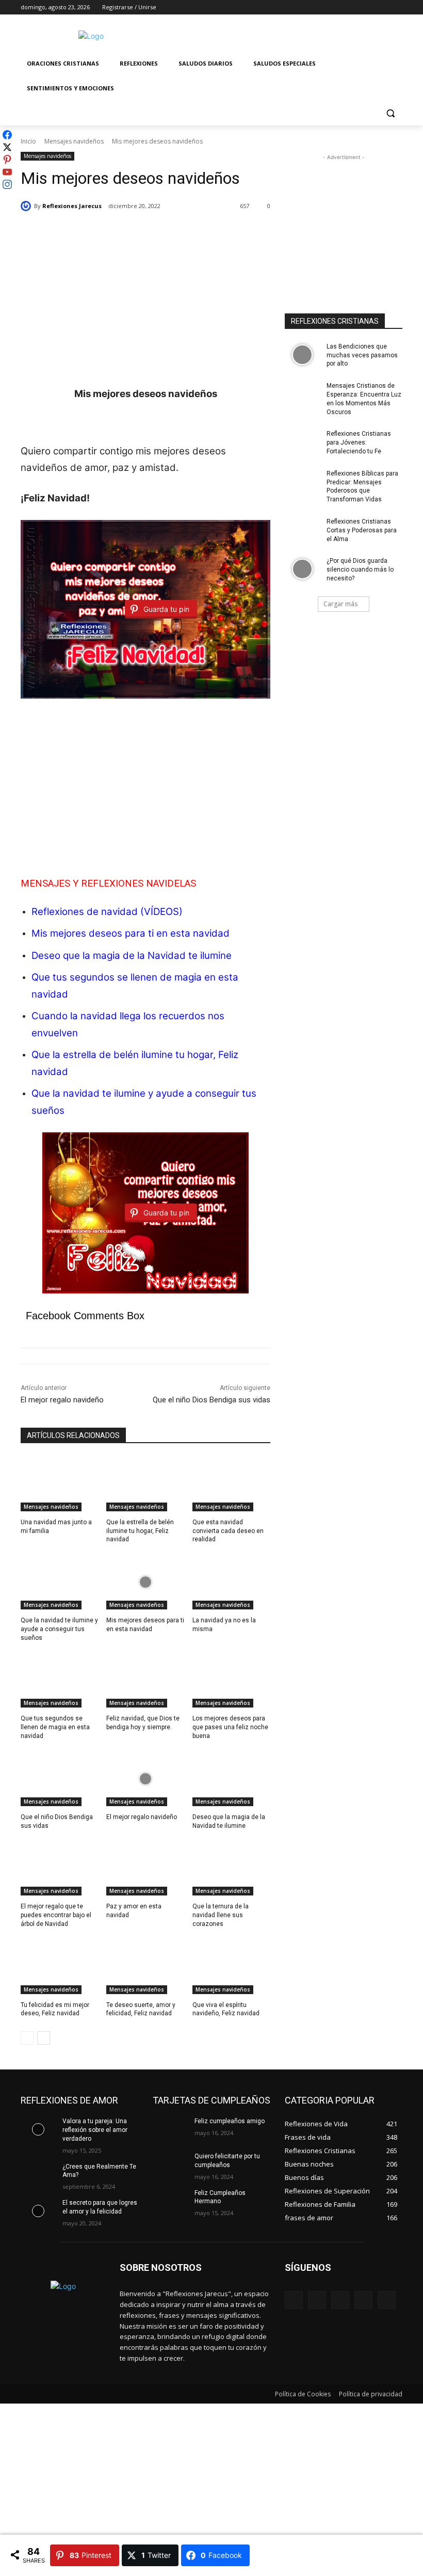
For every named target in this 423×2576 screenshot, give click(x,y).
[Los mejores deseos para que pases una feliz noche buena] (231, 1680)
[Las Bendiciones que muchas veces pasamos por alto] (302, 355)
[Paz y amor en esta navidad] (145, 1868)
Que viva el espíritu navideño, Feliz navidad (226, 2009)
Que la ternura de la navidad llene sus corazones (221, 1915)
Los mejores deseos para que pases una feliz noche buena (230, 1727)
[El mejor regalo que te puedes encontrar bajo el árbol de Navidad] (60, 1868)
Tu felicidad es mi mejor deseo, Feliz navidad (55, 2009)
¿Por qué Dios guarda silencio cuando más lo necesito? (360, 570)
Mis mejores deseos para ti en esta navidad (131, 933)
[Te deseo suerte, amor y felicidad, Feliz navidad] (145, 1967)
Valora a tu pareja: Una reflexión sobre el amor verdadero (95, 2130)
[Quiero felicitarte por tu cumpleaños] (170, 2164)
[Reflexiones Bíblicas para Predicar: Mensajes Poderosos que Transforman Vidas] (302, 482)
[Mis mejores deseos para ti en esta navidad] (145, 1582)
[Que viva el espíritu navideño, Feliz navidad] (231, 1967)
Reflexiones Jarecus (72, 206)
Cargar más (340, 604)
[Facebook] (339, 7)
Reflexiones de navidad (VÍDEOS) (107, 912)
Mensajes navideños (74, 141)
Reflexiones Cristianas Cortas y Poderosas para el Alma (362, 530)
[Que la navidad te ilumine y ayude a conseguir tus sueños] (60, 1582)
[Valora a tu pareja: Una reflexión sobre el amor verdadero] (38, 2129)
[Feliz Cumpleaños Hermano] (170, 2201)
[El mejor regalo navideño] (145, 1779)
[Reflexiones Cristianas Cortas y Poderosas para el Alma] (302, 530)
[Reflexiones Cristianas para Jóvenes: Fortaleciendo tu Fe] (302, 442)
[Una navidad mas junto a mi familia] (60, 1484)
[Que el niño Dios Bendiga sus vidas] (60, 1779)
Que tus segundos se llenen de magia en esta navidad (55, 1727)
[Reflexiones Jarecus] (27, 206)
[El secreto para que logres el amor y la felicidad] (38, 2211)
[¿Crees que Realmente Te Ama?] (38, 2175)
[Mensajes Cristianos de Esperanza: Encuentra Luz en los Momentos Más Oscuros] (302, 394)
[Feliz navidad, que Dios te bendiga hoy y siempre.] (145, 1680)
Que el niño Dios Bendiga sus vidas (211, 1400)
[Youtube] (396, 7)
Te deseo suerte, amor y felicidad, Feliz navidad (141, 2009)
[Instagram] (354, 7)
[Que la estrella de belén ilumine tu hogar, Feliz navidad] (145, 1484)
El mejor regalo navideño (62, 1400)
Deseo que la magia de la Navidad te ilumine (132, 955)
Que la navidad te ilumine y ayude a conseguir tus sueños (59, 1629)
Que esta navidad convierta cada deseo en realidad (228, 1531)
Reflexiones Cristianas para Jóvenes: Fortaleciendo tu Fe (359, 442)
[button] (390, 113)
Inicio (28, 141)
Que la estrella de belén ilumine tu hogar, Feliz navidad (140, 1531)
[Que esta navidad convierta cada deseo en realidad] (231, 1484)
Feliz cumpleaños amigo (230, 2121)
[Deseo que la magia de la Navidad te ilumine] (231, 1779)
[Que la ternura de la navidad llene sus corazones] (231, 1868)
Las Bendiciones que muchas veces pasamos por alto (362, 355)
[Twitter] (368, 7)
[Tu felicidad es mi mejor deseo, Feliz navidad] (60, 1967)
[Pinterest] (340, 2300)
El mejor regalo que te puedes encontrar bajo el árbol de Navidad (56, 1915)
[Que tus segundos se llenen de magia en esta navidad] (60, 1680)
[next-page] (44, 2038)
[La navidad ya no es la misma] (231, 1582)
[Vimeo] (382, 7)
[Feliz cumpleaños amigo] (170, 2129)
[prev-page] (27, 2038)
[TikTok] (363, 2300)
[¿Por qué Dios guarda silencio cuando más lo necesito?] (302, 569)
